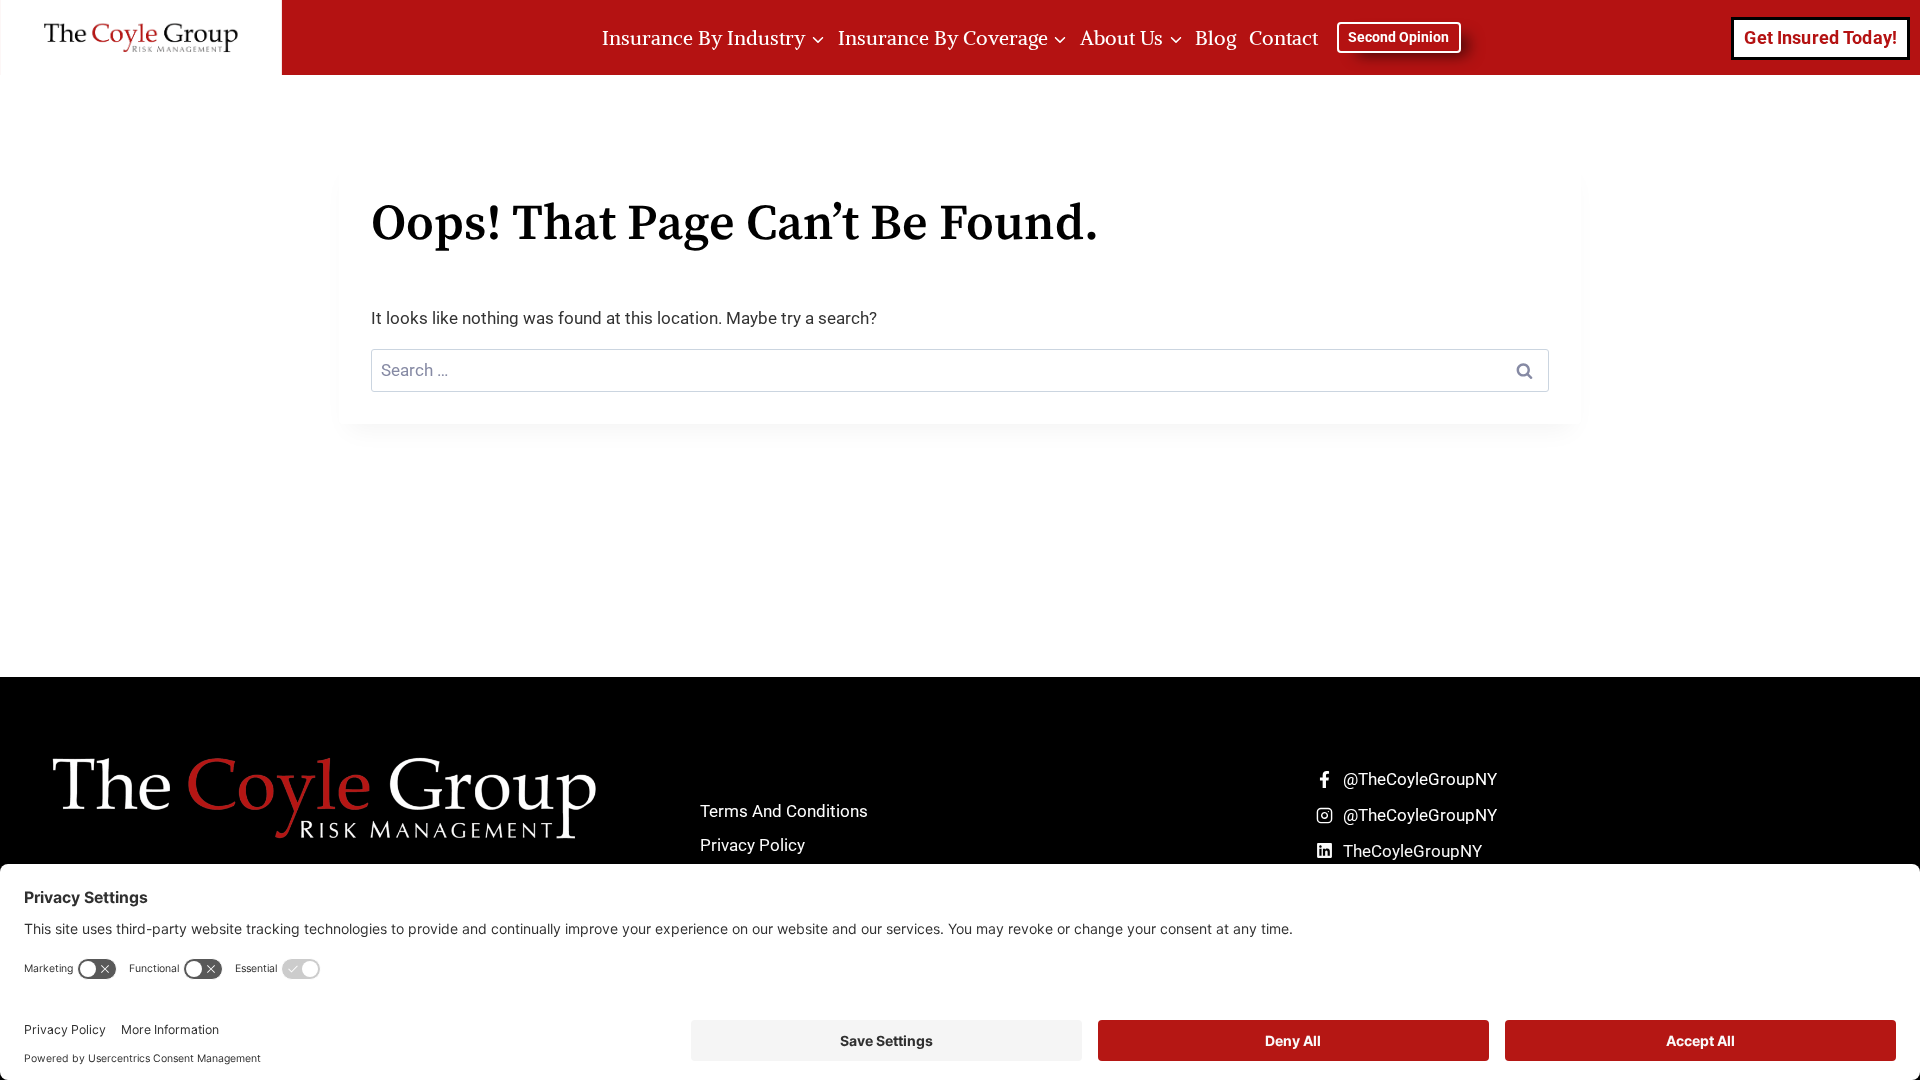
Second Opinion (1398, 37)
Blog (1215, 37)
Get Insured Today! (1820, 37)
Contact (1283, 37)
